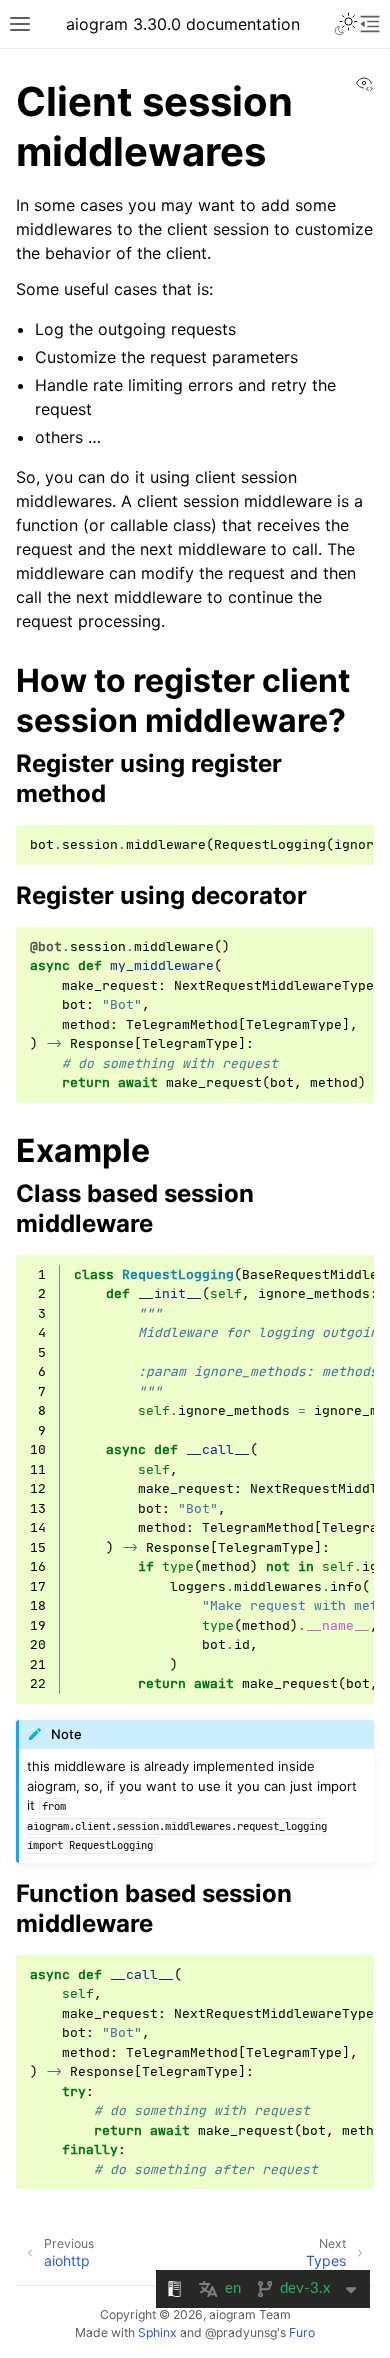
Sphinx (157, 2332)
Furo (302, 2332)
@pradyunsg (241, 2332)
